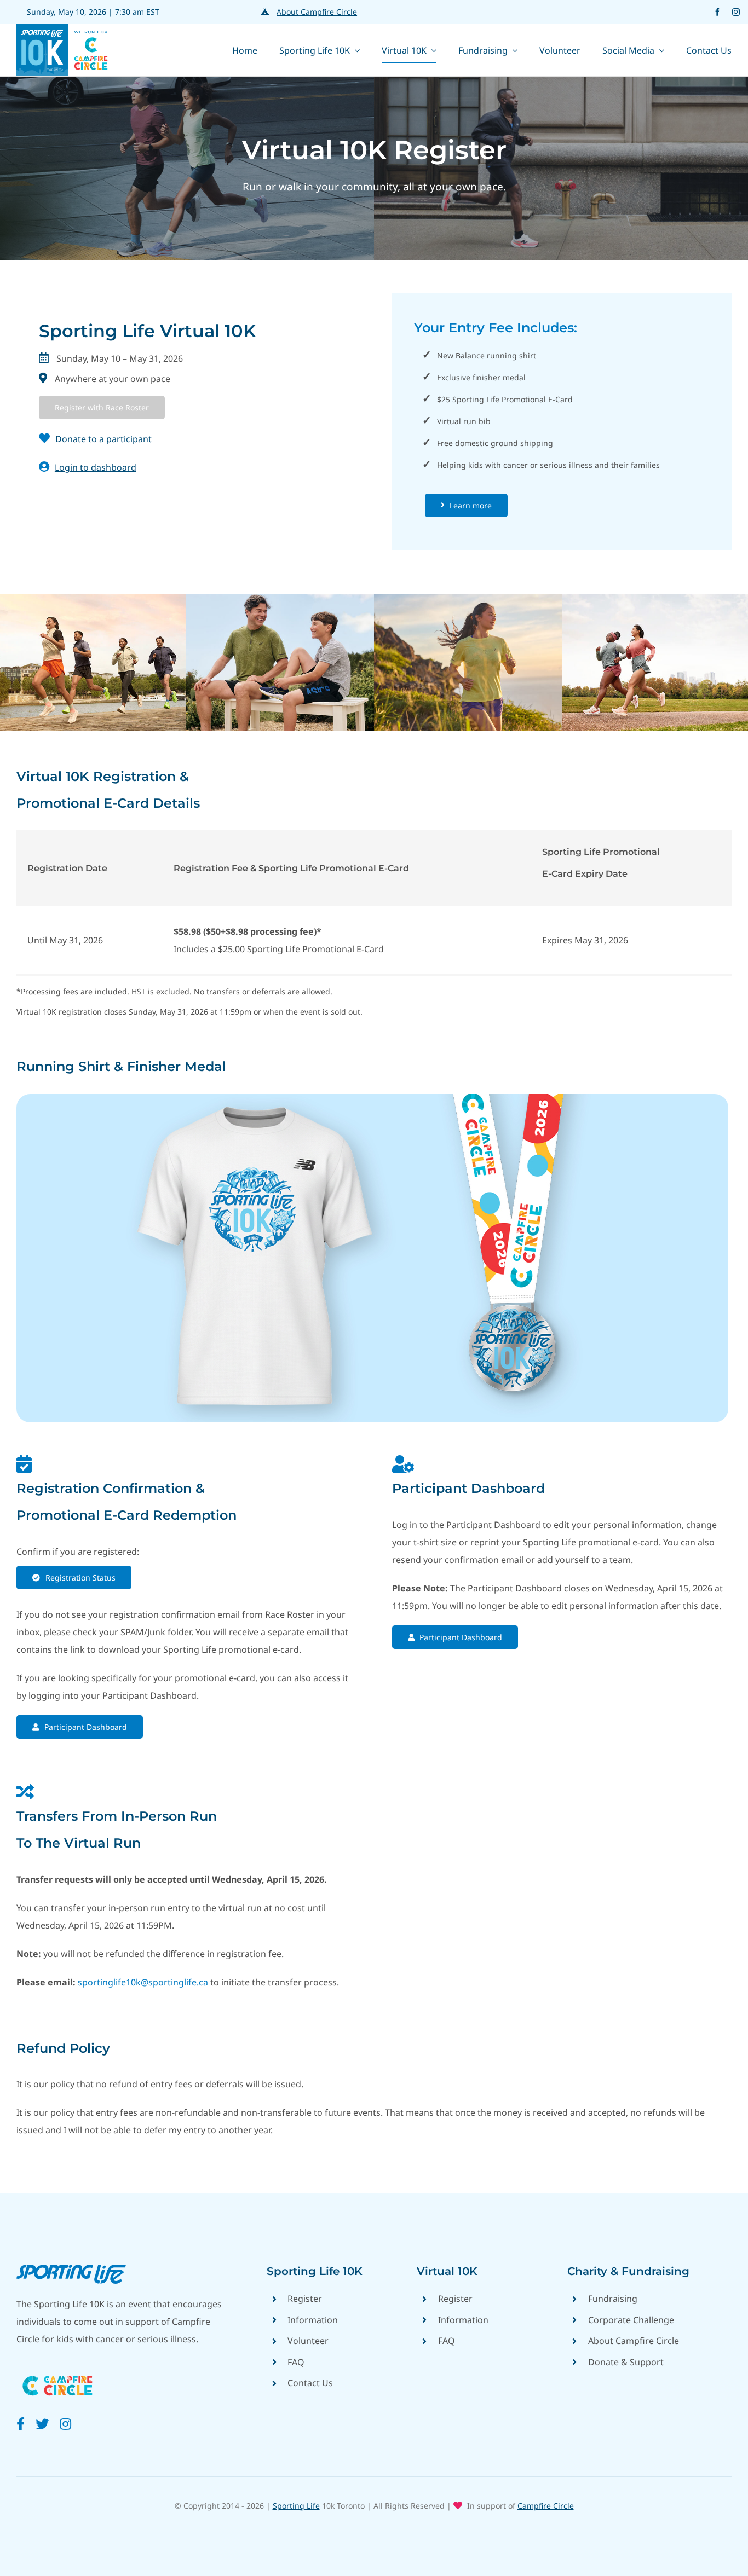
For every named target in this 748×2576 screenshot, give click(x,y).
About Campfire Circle (317, 12)
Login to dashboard (96, 467)
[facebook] (717, 12)
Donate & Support (626, 2362)
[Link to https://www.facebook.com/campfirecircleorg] (21, 2424)
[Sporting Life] (71, 2269)
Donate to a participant (103, 439)
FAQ (296, 2362)
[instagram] (736, 12)
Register (305, 2299)
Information (313, 2320)
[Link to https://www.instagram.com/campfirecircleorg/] (65, 2424)
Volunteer (308, 2341)
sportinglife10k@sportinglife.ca (143, 1982)
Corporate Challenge (631, 2320)
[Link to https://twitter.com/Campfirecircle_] (42, 2424)
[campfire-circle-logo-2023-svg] (57, 2372)
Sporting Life (296, 2506)
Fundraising (613, 2299)
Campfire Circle (546, 2506)
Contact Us (310, 2383)
